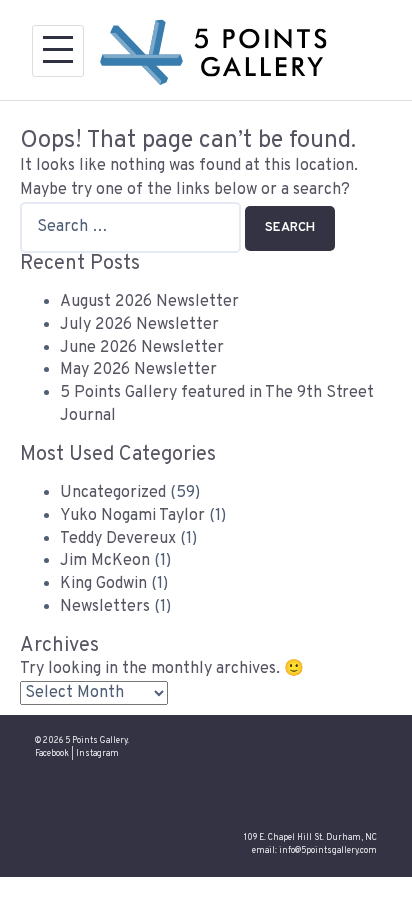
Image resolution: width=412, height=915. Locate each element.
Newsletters (105, 607)
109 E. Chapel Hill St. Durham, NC (310, 838)
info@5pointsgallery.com (328, 851)
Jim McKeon (105, 561)
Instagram (97, 754)
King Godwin (103, 584)
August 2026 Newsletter (149, 302)
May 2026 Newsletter (138, 370)
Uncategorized (113, 493)
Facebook (52, 754)
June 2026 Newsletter (142, 348)
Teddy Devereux (118, 539)
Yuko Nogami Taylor (132, 516)
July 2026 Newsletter (139, 325)
